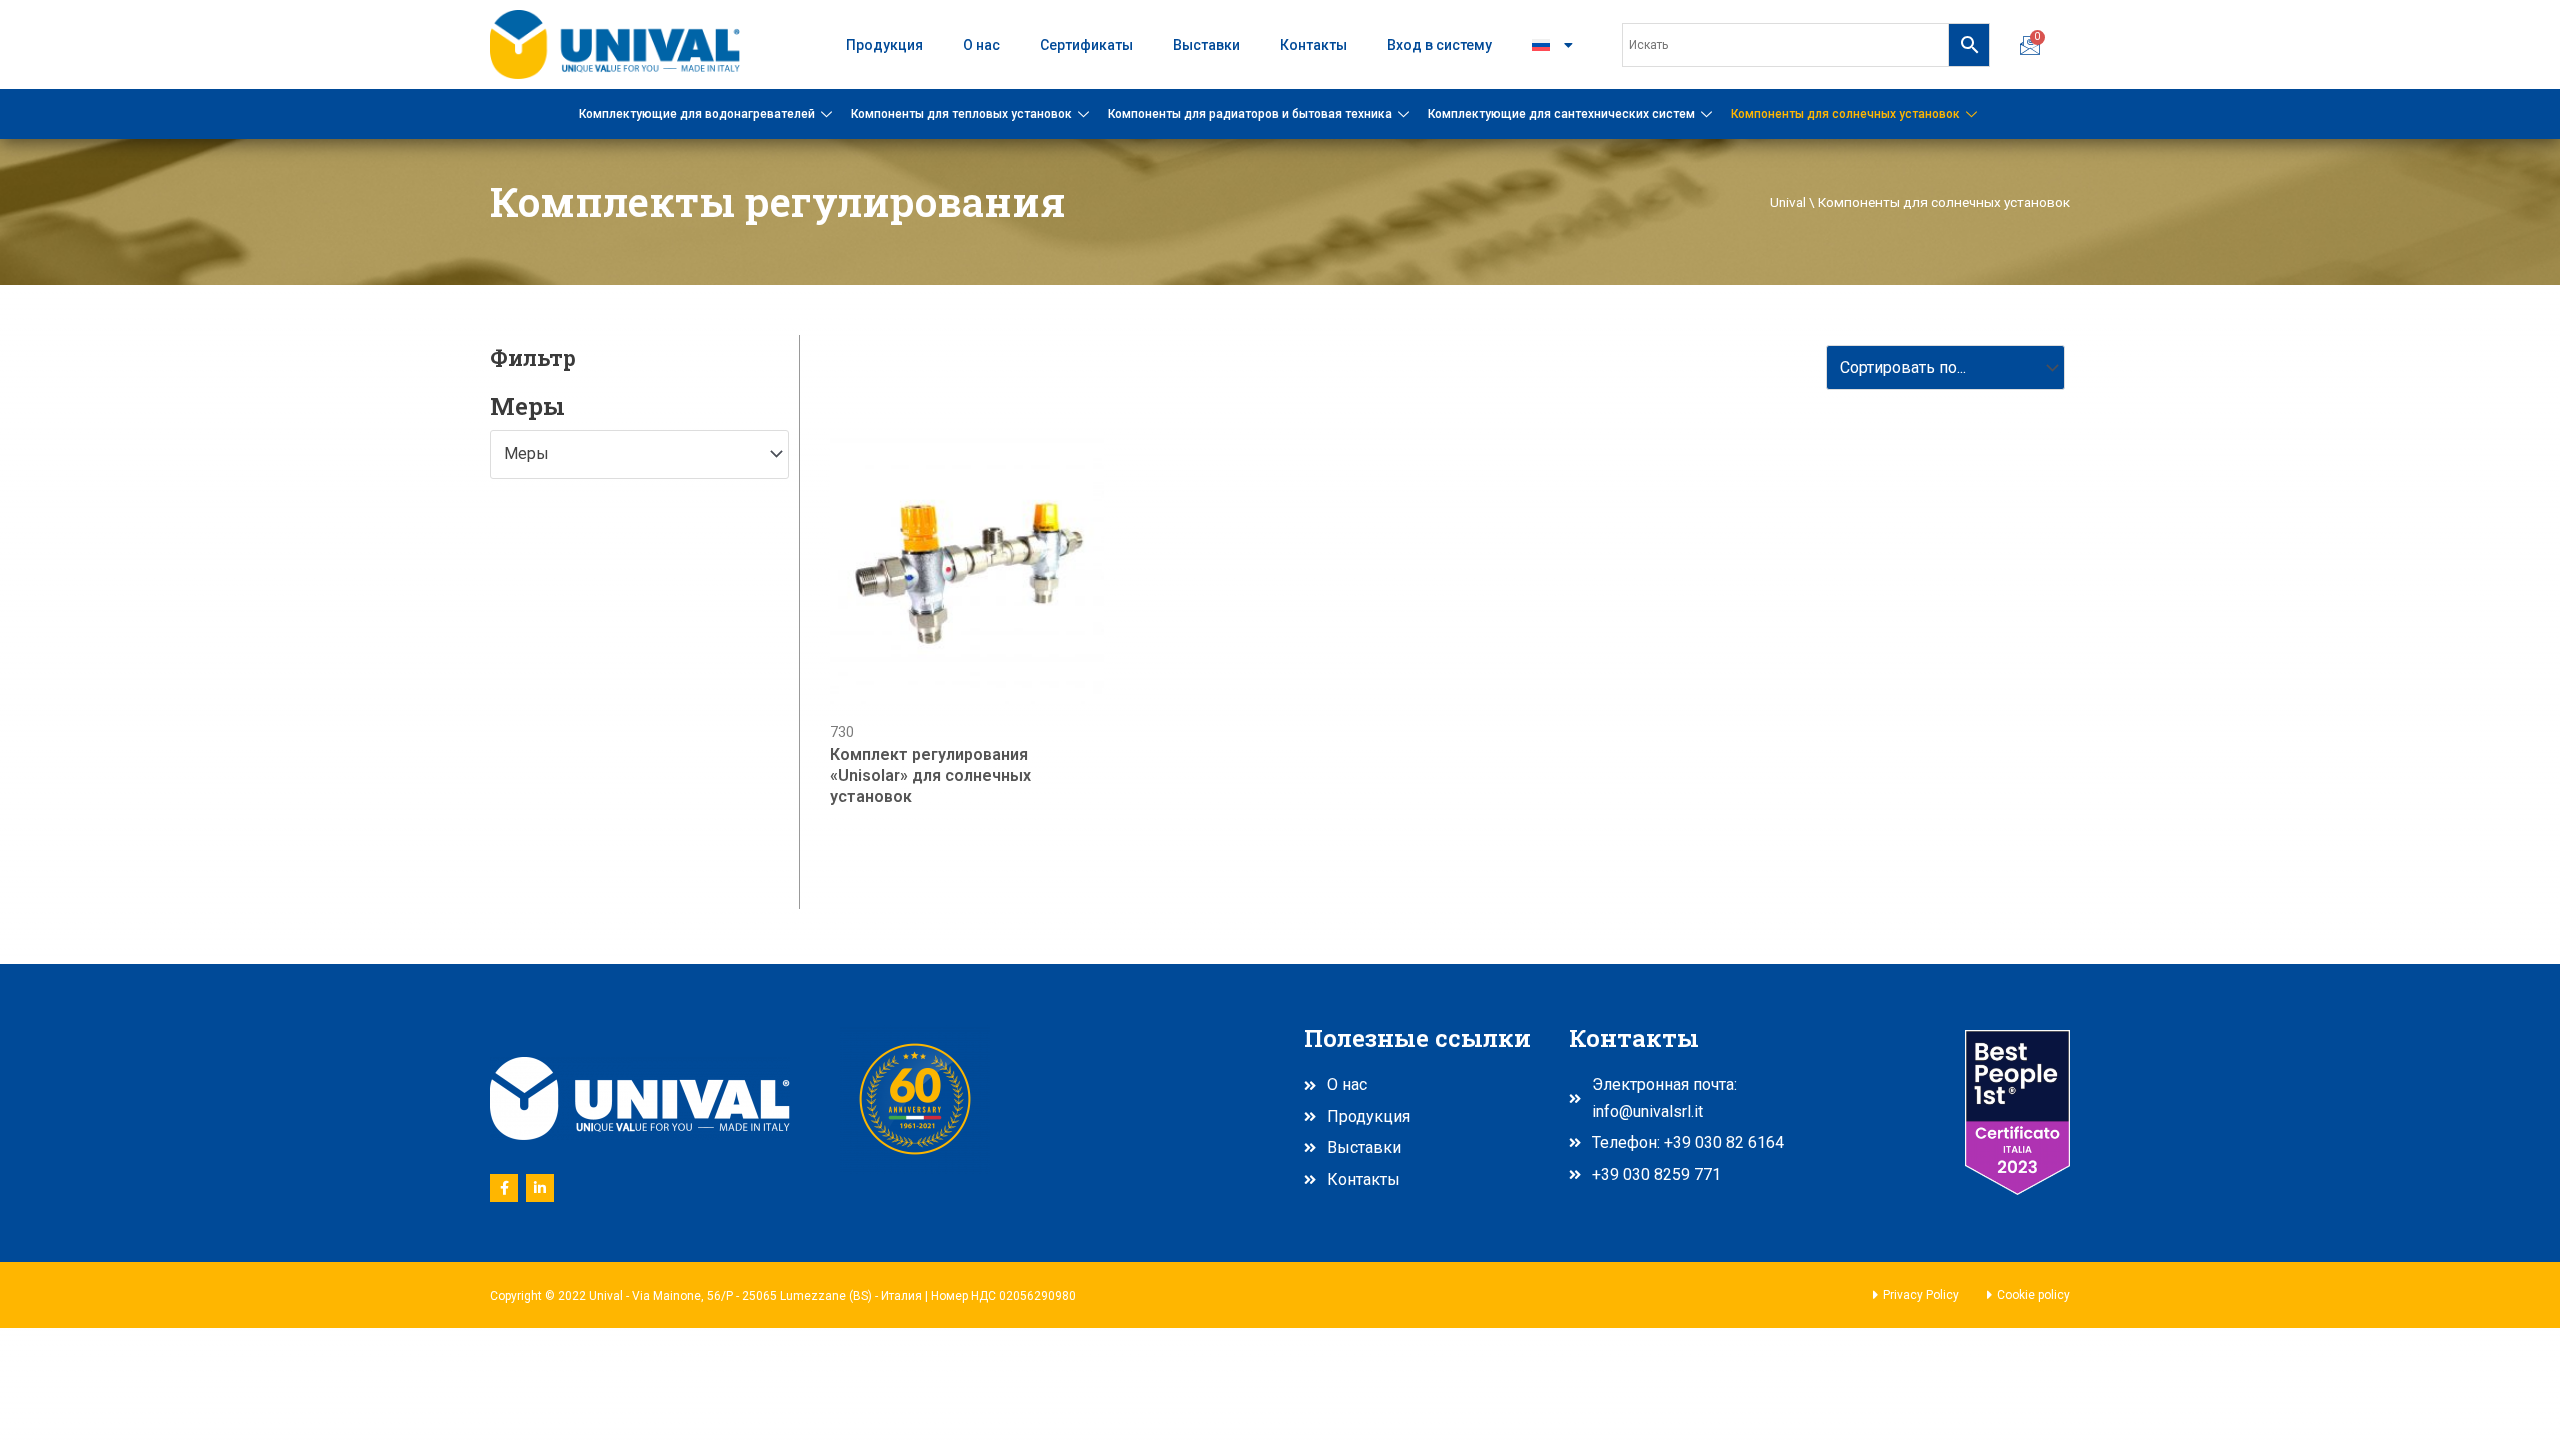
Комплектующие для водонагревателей (697, 114)
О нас (981, 45)
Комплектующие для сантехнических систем (1561, 114)
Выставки (1206, 45)
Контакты (1313, 45)
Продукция (884, 45)
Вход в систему (1439, 45)
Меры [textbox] (526, 453)
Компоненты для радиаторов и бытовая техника (1250, 114)
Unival (1788, 202)
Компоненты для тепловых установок (961, 114)
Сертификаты (1086, 45)
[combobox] (639, 454)
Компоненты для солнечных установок (1845, 114)
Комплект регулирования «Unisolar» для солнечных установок (930, 775)
